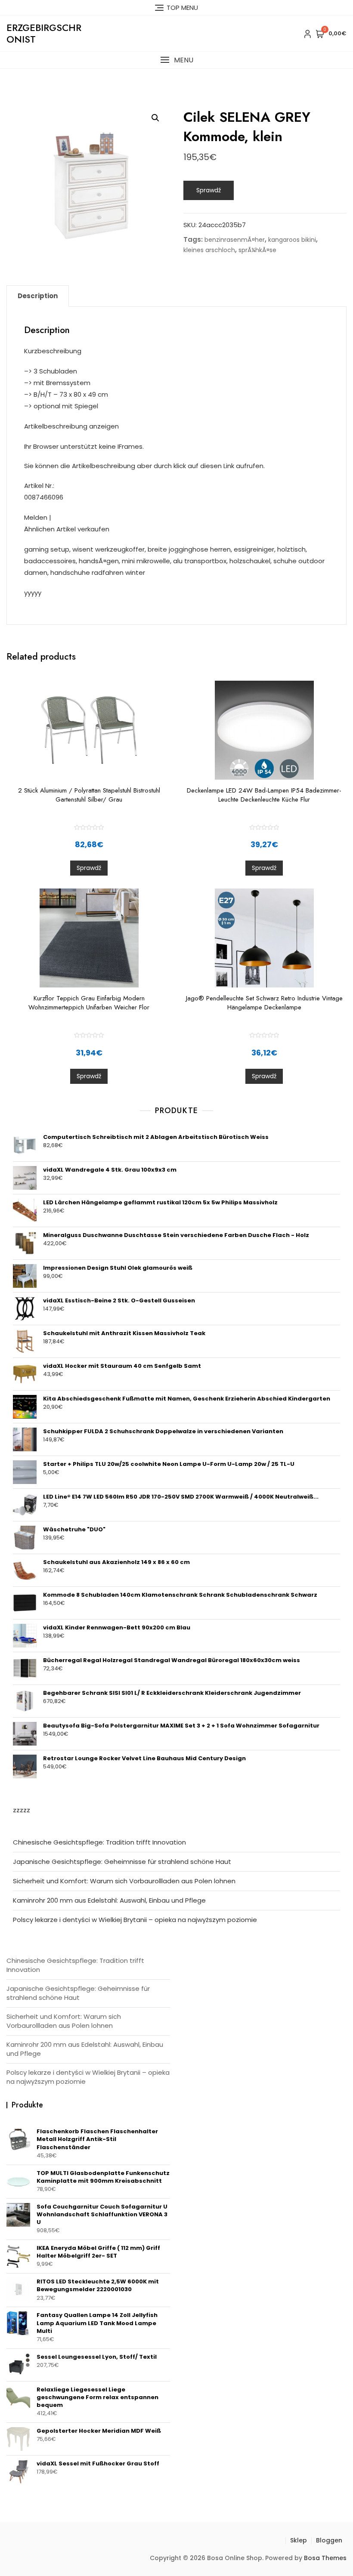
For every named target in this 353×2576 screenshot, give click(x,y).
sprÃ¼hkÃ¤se (257, 250)
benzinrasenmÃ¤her (235, 240)
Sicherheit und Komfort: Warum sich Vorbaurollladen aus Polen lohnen (124, 1881)
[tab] (38, 296)
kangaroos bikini (292, 240)
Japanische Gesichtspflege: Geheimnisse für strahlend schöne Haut (122, 1862)
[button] (176, 60)
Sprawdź (209, 190)
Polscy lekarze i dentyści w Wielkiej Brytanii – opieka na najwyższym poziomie (135, 1920)
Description (38, 296)
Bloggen (329, 2540)
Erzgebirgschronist (44, 33)
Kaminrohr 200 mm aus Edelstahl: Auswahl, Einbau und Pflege (109, 1900)
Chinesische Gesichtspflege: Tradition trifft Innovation (99, 1842)
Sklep (299, 2540)
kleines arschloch (209, 250)
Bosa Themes (325, 2558)
